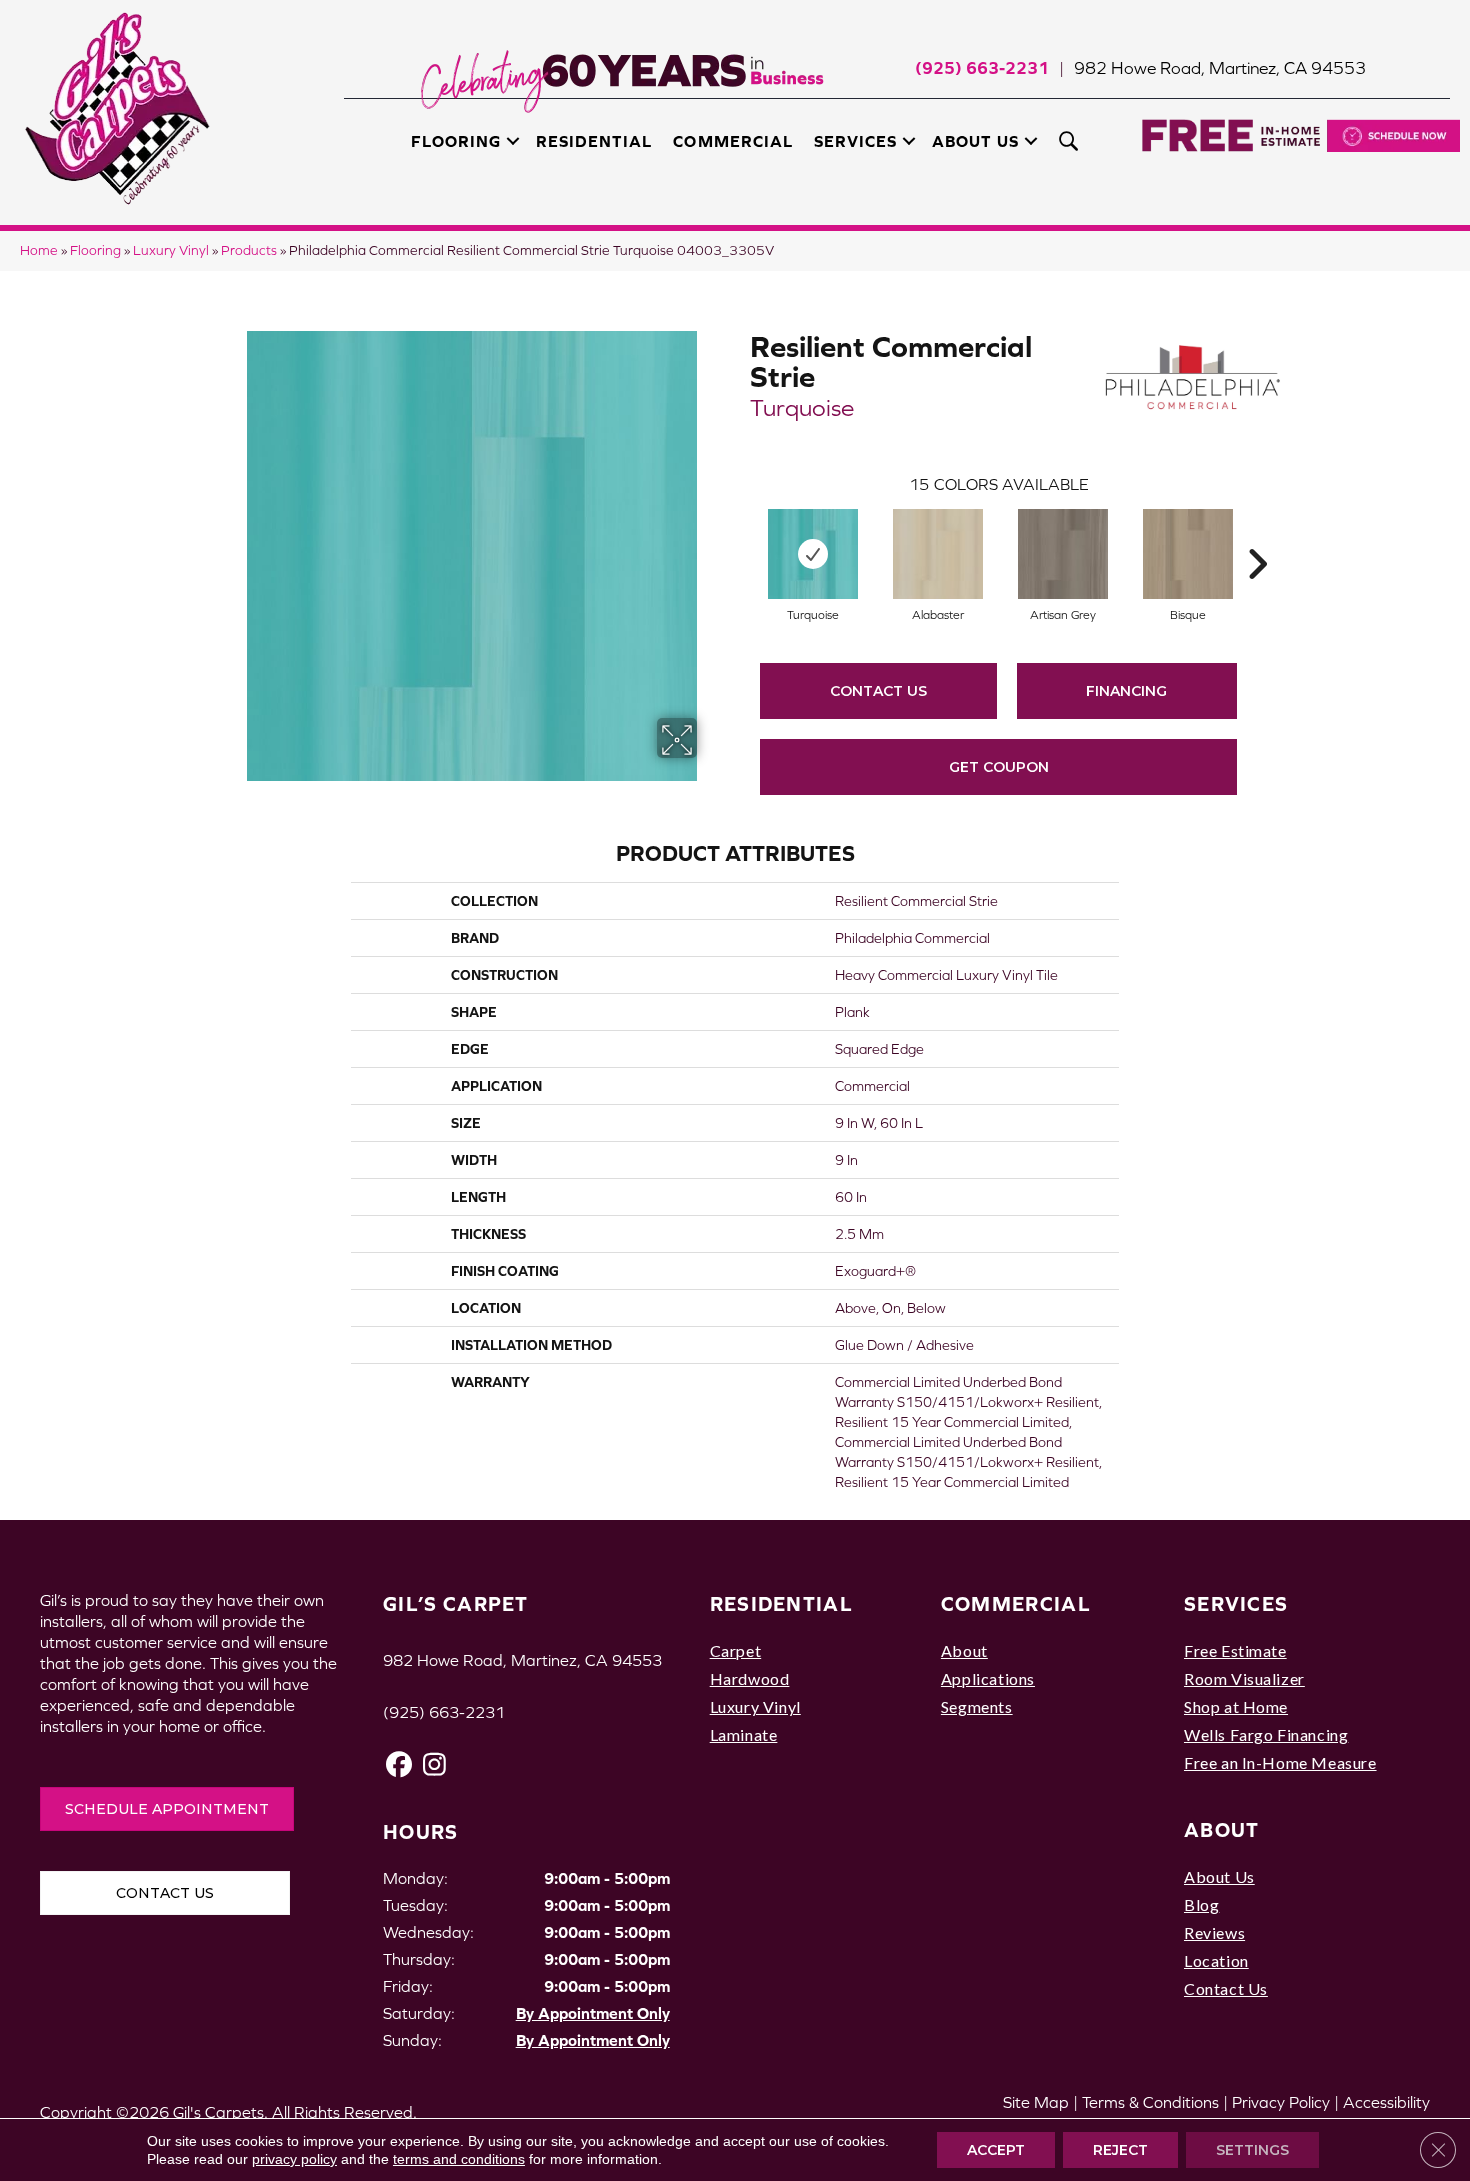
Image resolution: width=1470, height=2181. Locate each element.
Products (249, 250)
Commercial (732, 141)
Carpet (736, 1650)
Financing (1126, 691)
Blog (1201, 1904)
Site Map (1036, 2102)
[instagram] (434, 1764)
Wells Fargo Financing (1266, 1734)
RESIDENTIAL (781, 1603)
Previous (740, 534)
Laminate (744, 1734)
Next (1257, 534)
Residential (594, 141)
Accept (996, 2150)
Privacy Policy (1281, 2102)
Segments (977, 1706)
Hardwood (750, 1678)
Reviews (1214, 1932)
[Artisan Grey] (1063, 554)
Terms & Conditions (1150, 2102)
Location (1216, 1960)
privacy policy (294, 2159)
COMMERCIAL (1016, 1603)
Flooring (456, 141)
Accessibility (1386, 2102)
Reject (1120, 2150)
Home (39, 250)
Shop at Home (1236, 1706)
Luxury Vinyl (171, 250)
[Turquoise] (813, 554)
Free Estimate (1235, 1650)
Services (855, 141)
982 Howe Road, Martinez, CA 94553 (1220, 68)
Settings (1252, 2150)
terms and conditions (459, 2159)
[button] (513, 141)
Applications (988, 1678)
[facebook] (399, 1764)
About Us (975, 141)
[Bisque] (1188, 554)
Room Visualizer (1244, 1678)
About (964, 1650)
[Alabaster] (938, 554)
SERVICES (1236, 1603)
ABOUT (1222, 1829)
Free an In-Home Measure (1280, 1762)
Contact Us (878, 691)
